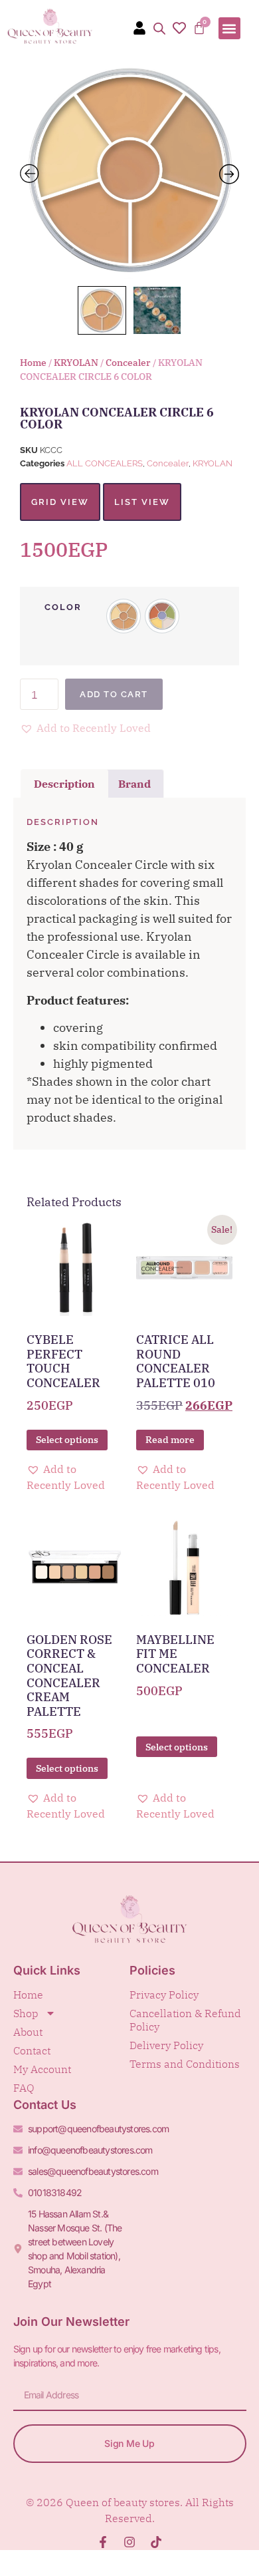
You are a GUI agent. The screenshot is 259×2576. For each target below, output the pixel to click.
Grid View (60, 502)
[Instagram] (129, 2542)
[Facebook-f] (103, 2542)
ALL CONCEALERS (105, 463)
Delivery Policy (166, 2045)
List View (142, 502)
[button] (229, 28)
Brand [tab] (134, 784)
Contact (32, 2050)
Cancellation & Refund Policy (185, 2020)
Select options (67, 1440)
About (28, 2032)
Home (33, 363)
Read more (170, 1440)
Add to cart (114, 694)
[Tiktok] (156, 2542)
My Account (42, 2069)
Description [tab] (64, 784)
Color (63, 607)
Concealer (128, 363)
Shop (26, 2013)
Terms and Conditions (185, 2064)
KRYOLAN (76, 363)
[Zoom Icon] (129, 170)
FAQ (24, 2088)
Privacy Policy (164, 1995)
